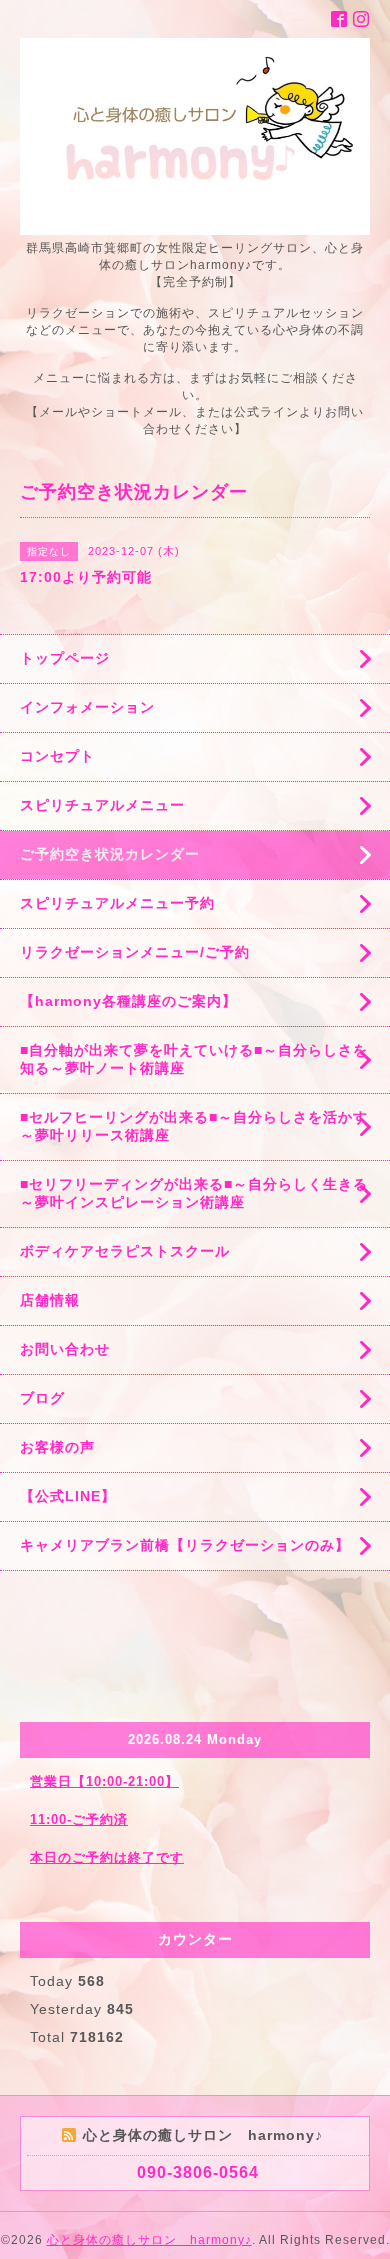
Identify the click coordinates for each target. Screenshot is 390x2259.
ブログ (42, 1398)
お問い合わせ (65, 1349)
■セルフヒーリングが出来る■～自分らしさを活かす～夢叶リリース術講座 (194, 1126)
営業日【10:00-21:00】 (104, 1781)
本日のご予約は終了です (107, 1857)
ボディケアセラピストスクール (125, 1251)
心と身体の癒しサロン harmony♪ (149, 2240)
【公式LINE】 (68, 1496)
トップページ (65, 658)
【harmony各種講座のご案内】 (128, 1001)
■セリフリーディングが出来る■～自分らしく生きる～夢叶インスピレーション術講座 (194, 1193)
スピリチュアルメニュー (102, 805)
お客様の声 (57, 1447)
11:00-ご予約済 (79, 1819)
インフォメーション (87, 707)
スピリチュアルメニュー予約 (117, 903)
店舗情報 (50, 1300)
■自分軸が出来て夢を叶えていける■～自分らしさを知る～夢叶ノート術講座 (194, 1059)
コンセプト (57, 756)
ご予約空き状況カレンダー (110, 854)
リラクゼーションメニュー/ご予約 (135, 952)
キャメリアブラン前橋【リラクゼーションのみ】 (185, 1545)
